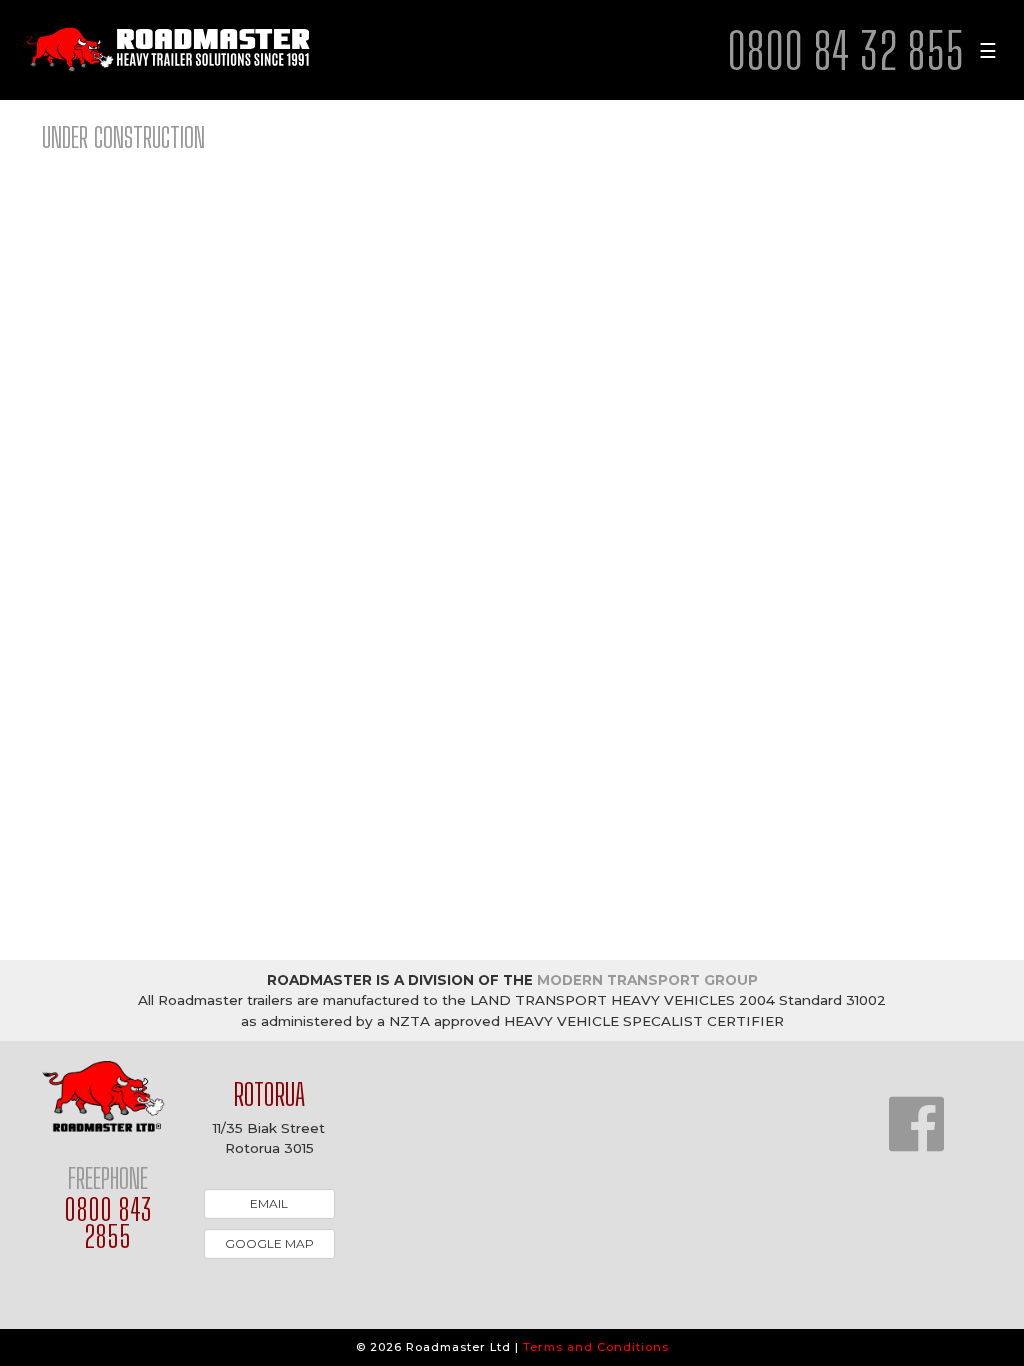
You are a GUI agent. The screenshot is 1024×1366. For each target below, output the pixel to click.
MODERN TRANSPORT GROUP (647, 980)
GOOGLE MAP (269, 1243)
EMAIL (269, 1203)
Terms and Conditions (596, 1347)
